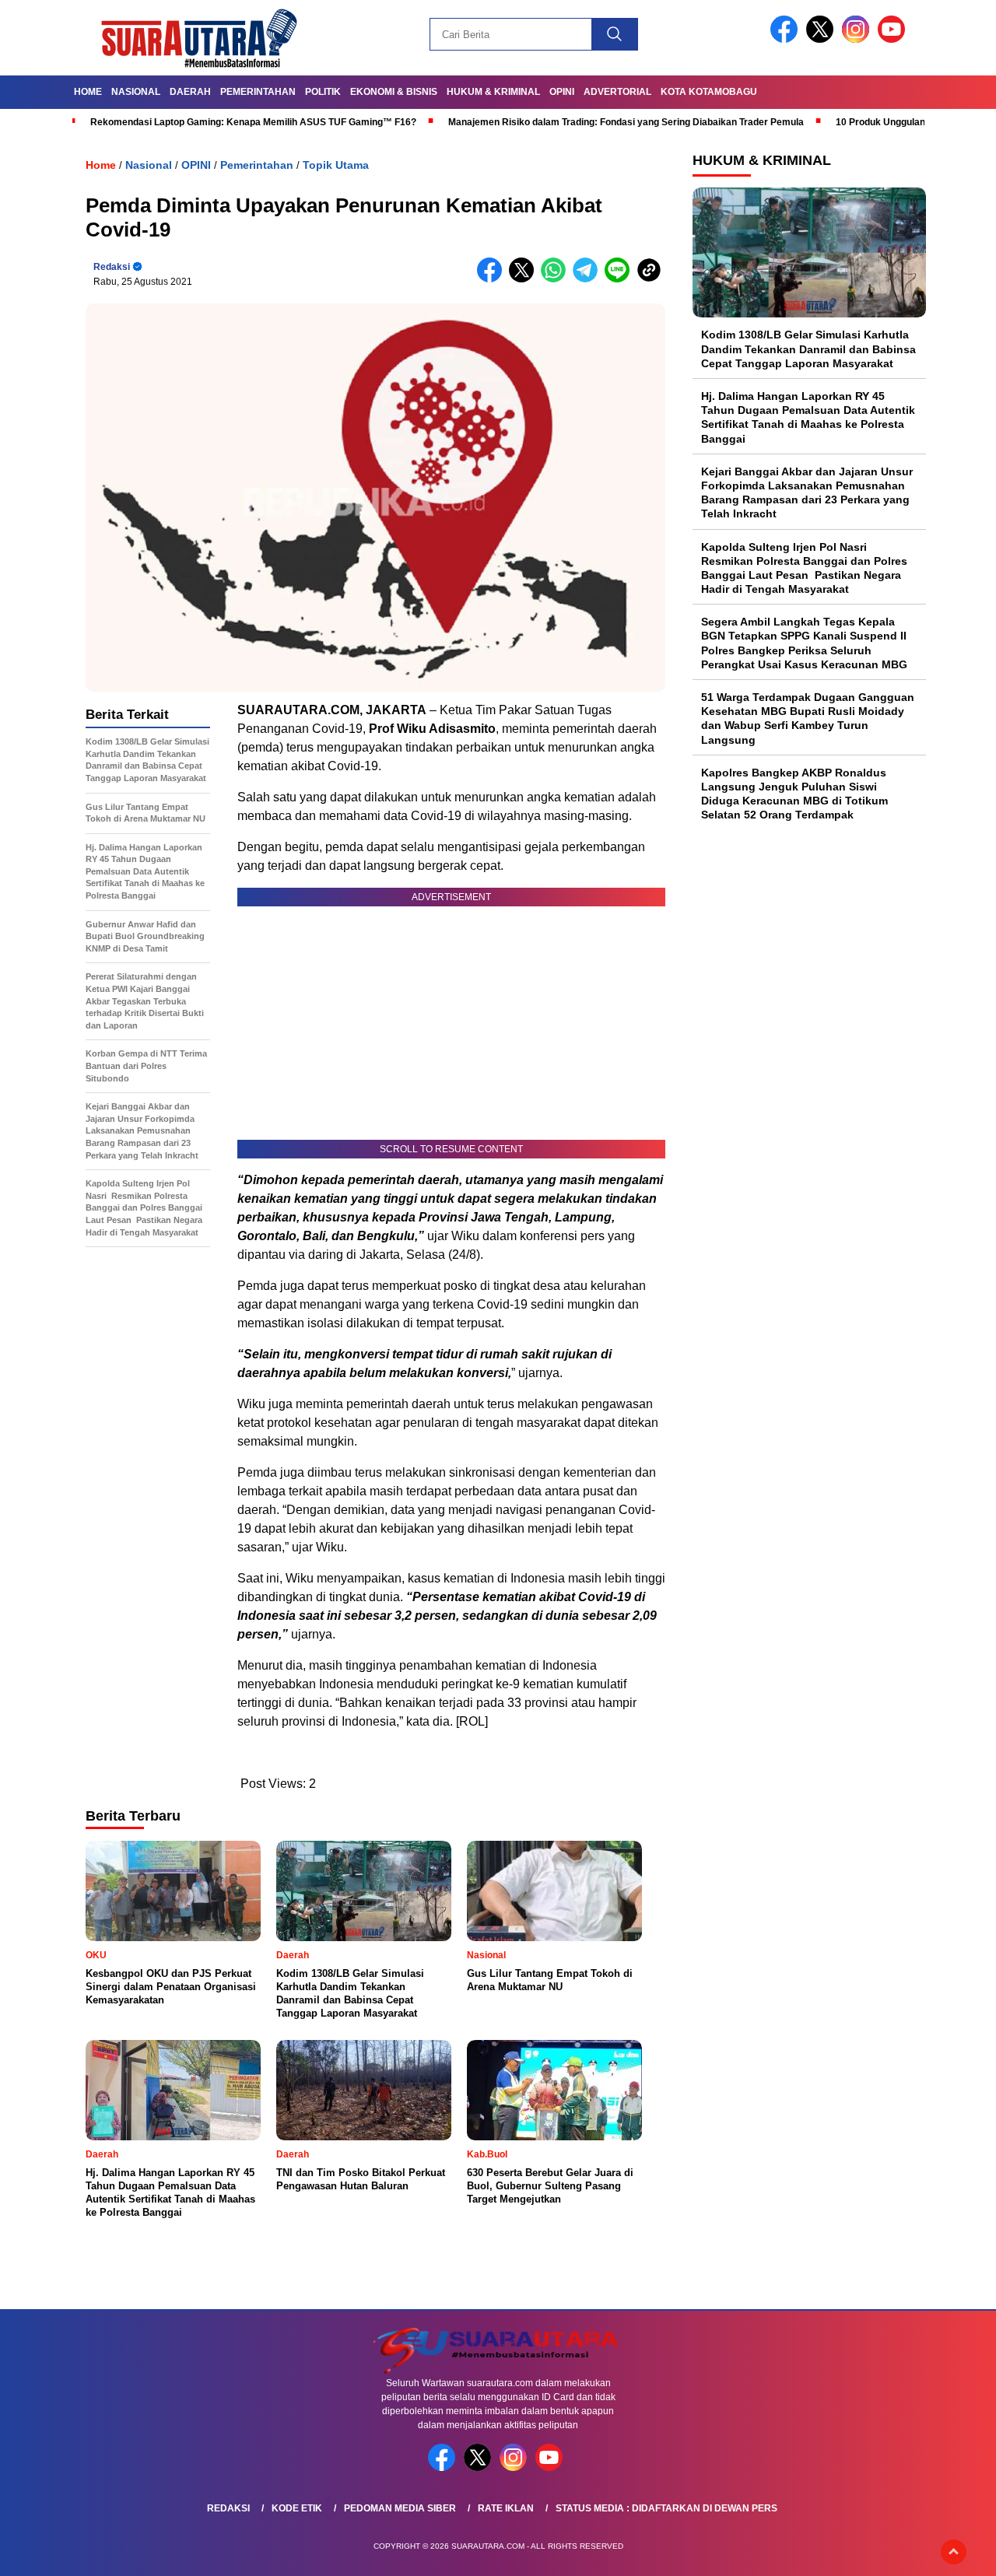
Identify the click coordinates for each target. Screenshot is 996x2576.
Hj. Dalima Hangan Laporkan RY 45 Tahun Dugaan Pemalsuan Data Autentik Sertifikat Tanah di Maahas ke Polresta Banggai (808, 417)
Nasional (136, 92)
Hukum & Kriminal (493, 92)
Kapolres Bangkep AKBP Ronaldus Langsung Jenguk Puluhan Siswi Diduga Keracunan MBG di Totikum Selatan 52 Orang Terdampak (794, 793)
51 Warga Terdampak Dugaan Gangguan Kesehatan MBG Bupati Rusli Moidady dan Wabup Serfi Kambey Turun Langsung (808, 718)
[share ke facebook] (493, 279)
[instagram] (858, 39)
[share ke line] (621, 279)
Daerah (190, 92)
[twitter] (822, 39)
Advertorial (617, 92)
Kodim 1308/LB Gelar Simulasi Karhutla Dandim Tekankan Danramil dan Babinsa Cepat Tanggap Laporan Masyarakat (808, 349)
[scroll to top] (954, 2552)
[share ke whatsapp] (557, 279)
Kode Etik (297, 2508)
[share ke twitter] (525, 279)
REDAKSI (228, 2508)
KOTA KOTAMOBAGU (709, 92)
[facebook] (787, 39)
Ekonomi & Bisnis (394, 92)
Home (88, 92)
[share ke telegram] (589, 279)
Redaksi (112, 267)
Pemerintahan (258, 92)
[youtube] (894, 39)
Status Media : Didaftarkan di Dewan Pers (666, 2508)
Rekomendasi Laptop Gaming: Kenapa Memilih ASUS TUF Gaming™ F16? (253, 122)
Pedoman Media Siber (400, 2508)
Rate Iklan (506, 2508)
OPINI (562, 92)
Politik (323, 92)
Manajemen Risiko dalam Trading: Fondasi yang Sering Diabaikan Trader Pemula (626, 122)
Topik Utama (336, 165)
